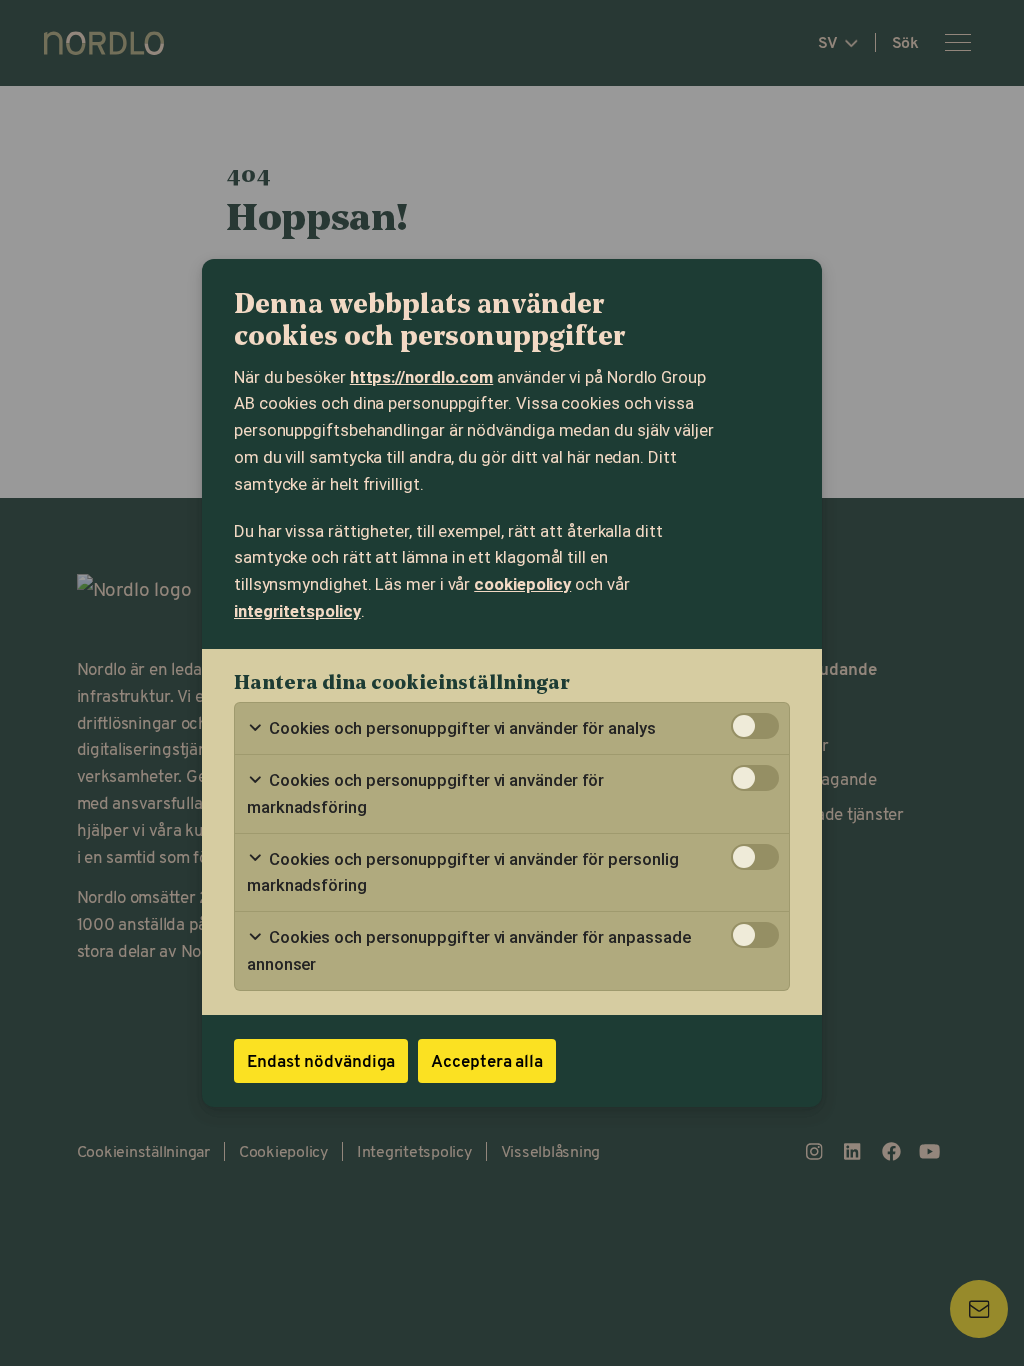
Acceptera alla (487, 1060)
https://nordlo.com (422, 377)
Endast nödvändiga (321, 1060)
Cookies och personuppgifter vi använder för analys (460, 728)
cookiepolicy (522, 584)
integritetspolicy (297, 611)
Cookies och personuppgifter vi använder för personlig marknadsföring (462, 872)
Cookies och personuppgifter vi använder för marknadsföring (425, 793)
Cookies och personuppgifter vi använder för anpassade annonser (468, 950)
